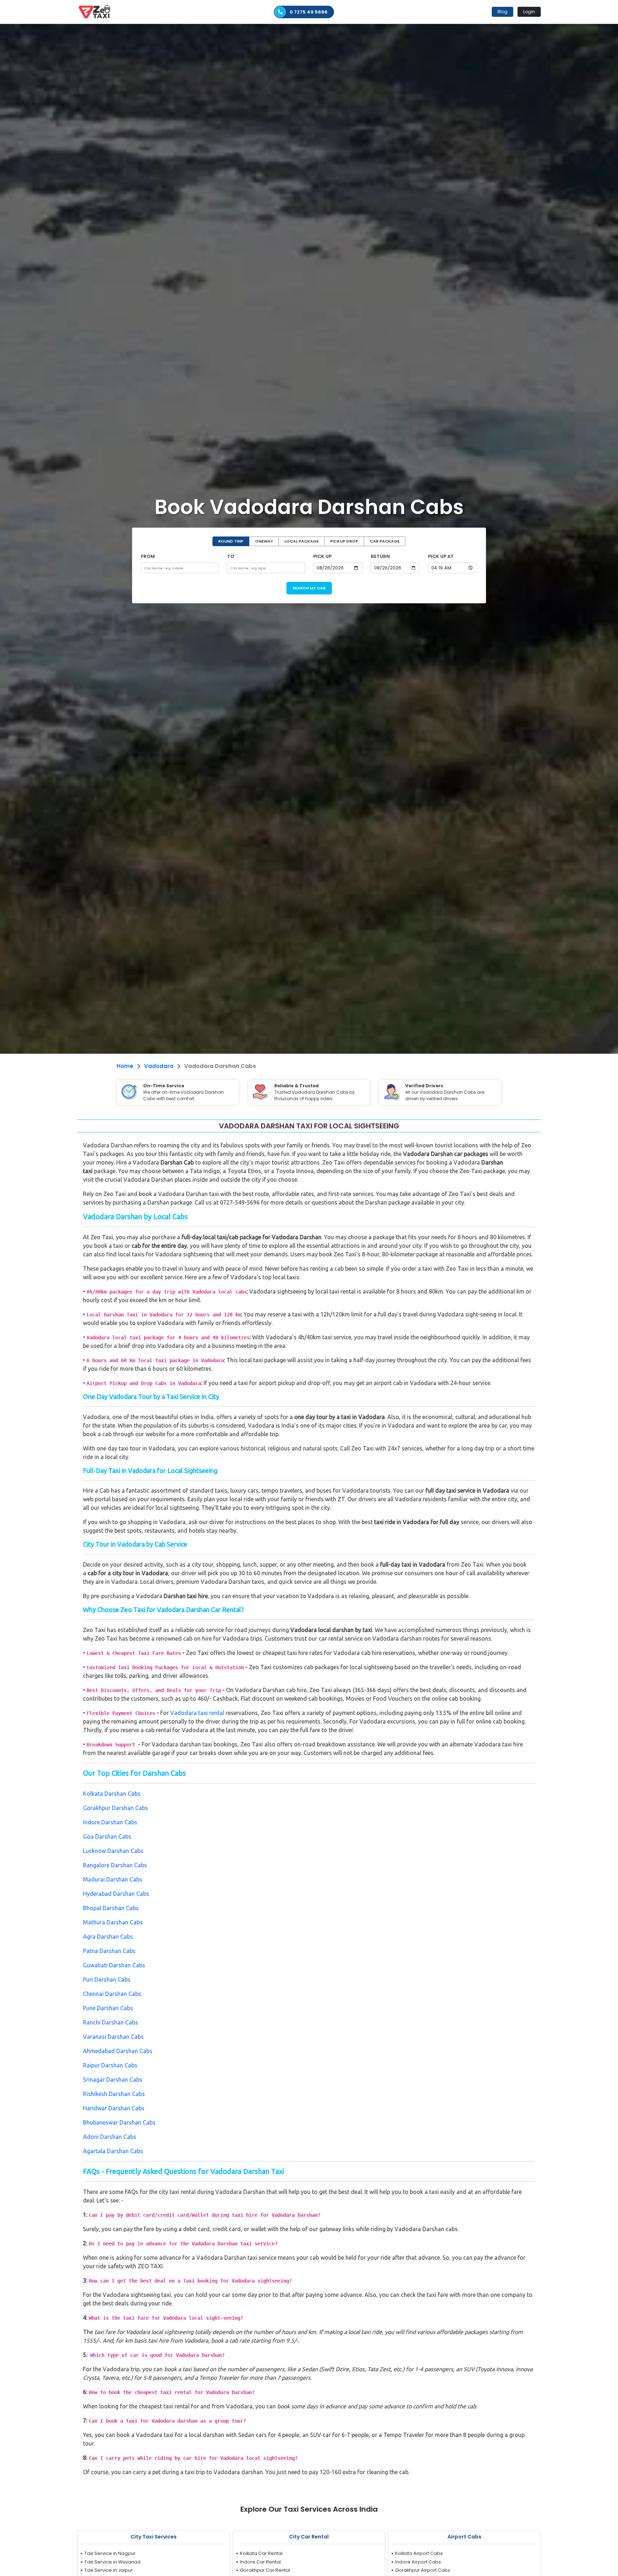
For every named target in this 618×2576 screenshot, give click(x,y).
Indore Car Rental (260, 2562)
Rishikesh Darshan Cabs (114, 2094)
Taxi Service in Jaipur (109, 2570)
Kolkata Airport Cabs (419, 2553)
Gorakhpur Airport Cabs (423, 2570)
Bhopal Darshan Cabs (111, 1908)
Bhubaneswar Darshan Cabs (119, 2122)
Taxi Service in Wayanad (112, 2562)
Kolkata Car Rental (261, 2553)
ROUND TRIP (231, 541)
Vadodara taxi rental (197, 1713)
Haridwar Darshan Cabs (114, 2108)
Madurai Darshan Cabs (113, 1879)
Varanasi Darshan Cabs (113, 2037)
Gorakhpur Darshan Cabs (116, 1808)
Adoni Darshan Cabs (110, 2137)
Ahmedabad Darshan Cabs (118, 2051)
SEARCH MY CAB (309, 588)
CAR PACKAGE (385, 541)
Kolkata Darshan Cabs (112, 1794)
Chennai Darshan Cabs (112, 1994)
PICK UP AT (441, 556)
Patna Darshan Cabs (109, 1951)
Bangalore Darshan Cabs (115, 1865)
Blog (502, 12)
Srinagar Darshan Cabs (113, 2080)
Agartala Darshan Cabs (113, 2151)
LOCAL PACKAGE (301, 541)
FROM (148, 556)
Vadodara (159, 1066)
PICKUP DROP (344, 541)
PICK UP (322, 556)
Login (529, 12)
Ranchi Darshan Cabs (111, 2022)
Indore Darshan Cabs (110, 1822)
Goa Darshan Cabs (107, 1836)
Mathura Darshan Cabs (113, 1922)
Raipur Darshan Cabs (110, 2065)
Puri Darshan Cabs (107, 1979)
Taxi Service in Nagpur (110, 2553)
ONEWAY (264, 541)
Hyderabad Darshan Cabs (116, 1894)
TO (231, 556)
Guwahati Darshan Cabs (114, 1965)
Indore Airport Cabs (418, 2562)
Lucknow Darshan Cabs (113, 1851)
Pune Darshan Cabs (108, 2008)
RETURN (380, 556)
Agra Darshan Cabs (108, 1937)
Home (125, 1066)
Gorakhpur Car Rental (265, 2570)
